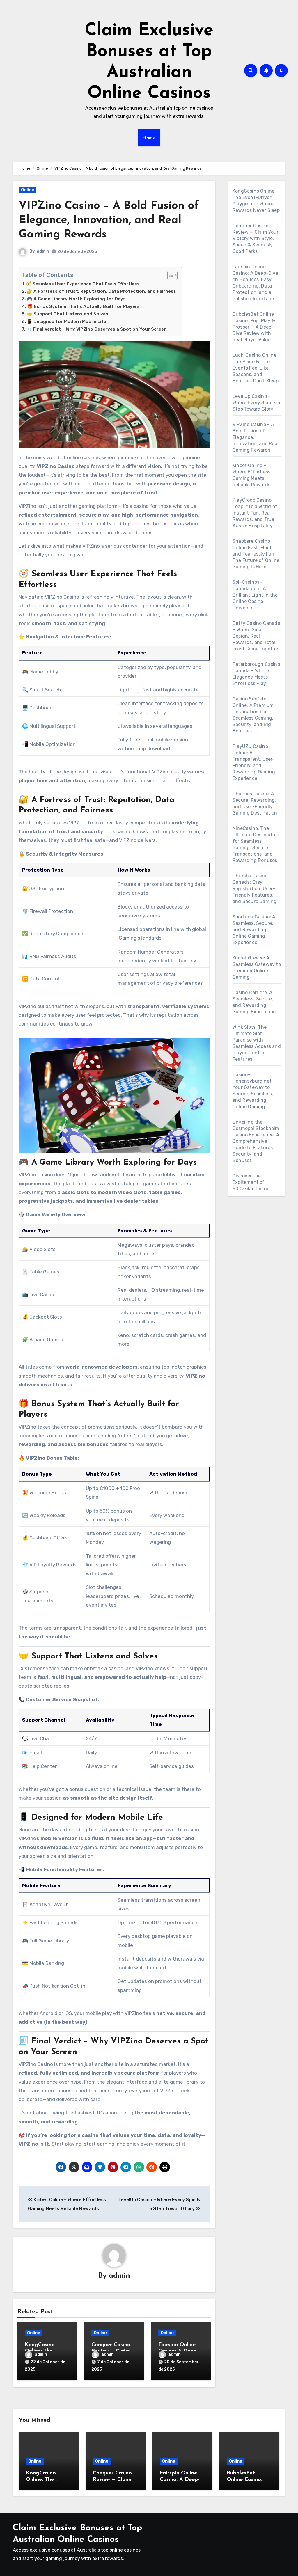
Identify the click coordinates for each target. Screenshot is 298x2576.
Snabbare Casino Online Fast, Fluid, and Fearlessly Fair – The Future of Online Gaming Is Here (256, 554)
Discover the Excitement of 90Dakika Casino (251, 1182)
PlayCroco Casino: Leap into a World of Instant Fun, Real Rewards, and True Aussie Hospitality (255, 513)
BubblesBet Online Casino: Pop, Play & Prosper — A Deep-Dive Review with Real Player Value (254, 327)
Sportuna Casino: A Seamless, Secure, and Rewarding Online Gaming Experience (254, 930)
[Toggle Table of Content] (170, 275)
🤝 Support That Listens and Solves (68, 314)
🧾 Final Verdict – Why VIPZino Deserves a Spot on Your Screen (96, 329)
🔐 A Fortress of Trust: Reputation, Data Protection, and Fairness (101, 291)
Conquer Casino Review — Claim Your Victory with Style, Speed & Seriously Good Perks (256, 238)
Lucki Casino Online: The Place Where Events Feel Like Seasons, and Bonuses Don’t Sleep (256, 368)
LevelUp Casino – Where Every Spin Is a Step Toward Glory (256, 403)
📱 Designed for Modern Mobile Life (66, 322)
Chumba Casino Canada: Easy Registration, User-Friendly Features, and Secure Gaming (254, 889)
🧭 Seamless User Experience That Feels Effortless (83, 284)
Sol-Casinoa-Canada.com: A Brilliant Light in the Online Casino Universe (255, 595)
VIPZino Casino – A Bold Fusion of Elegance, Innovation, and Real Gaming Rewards (109, 221)
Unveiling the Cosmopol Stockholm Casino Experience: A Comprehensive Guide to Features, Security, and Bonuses (256, 1141)
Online (28, 190)
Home (149, 138)
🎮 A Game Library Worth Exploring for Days (76, 299)
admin (43, 251)
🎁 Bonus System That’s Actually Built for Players (83, 306)
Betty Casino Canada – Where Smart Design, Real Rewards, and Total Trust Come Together (256, 636)
